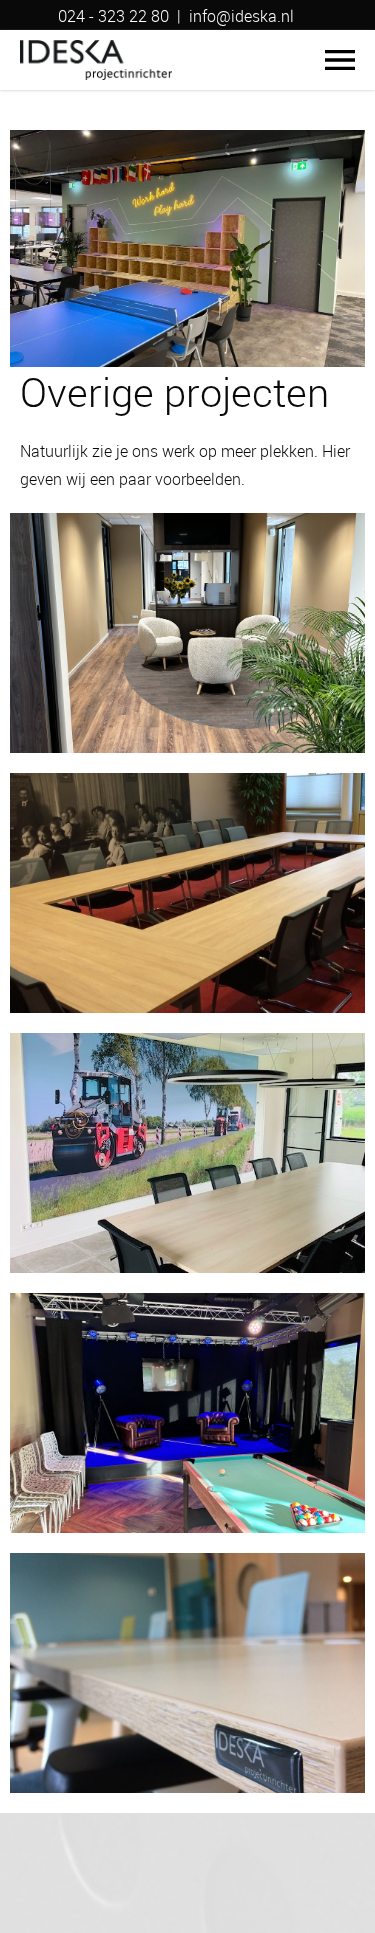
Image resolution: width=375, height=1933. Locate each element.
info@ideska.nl (241, 16)
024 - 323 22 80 (113, 16)
